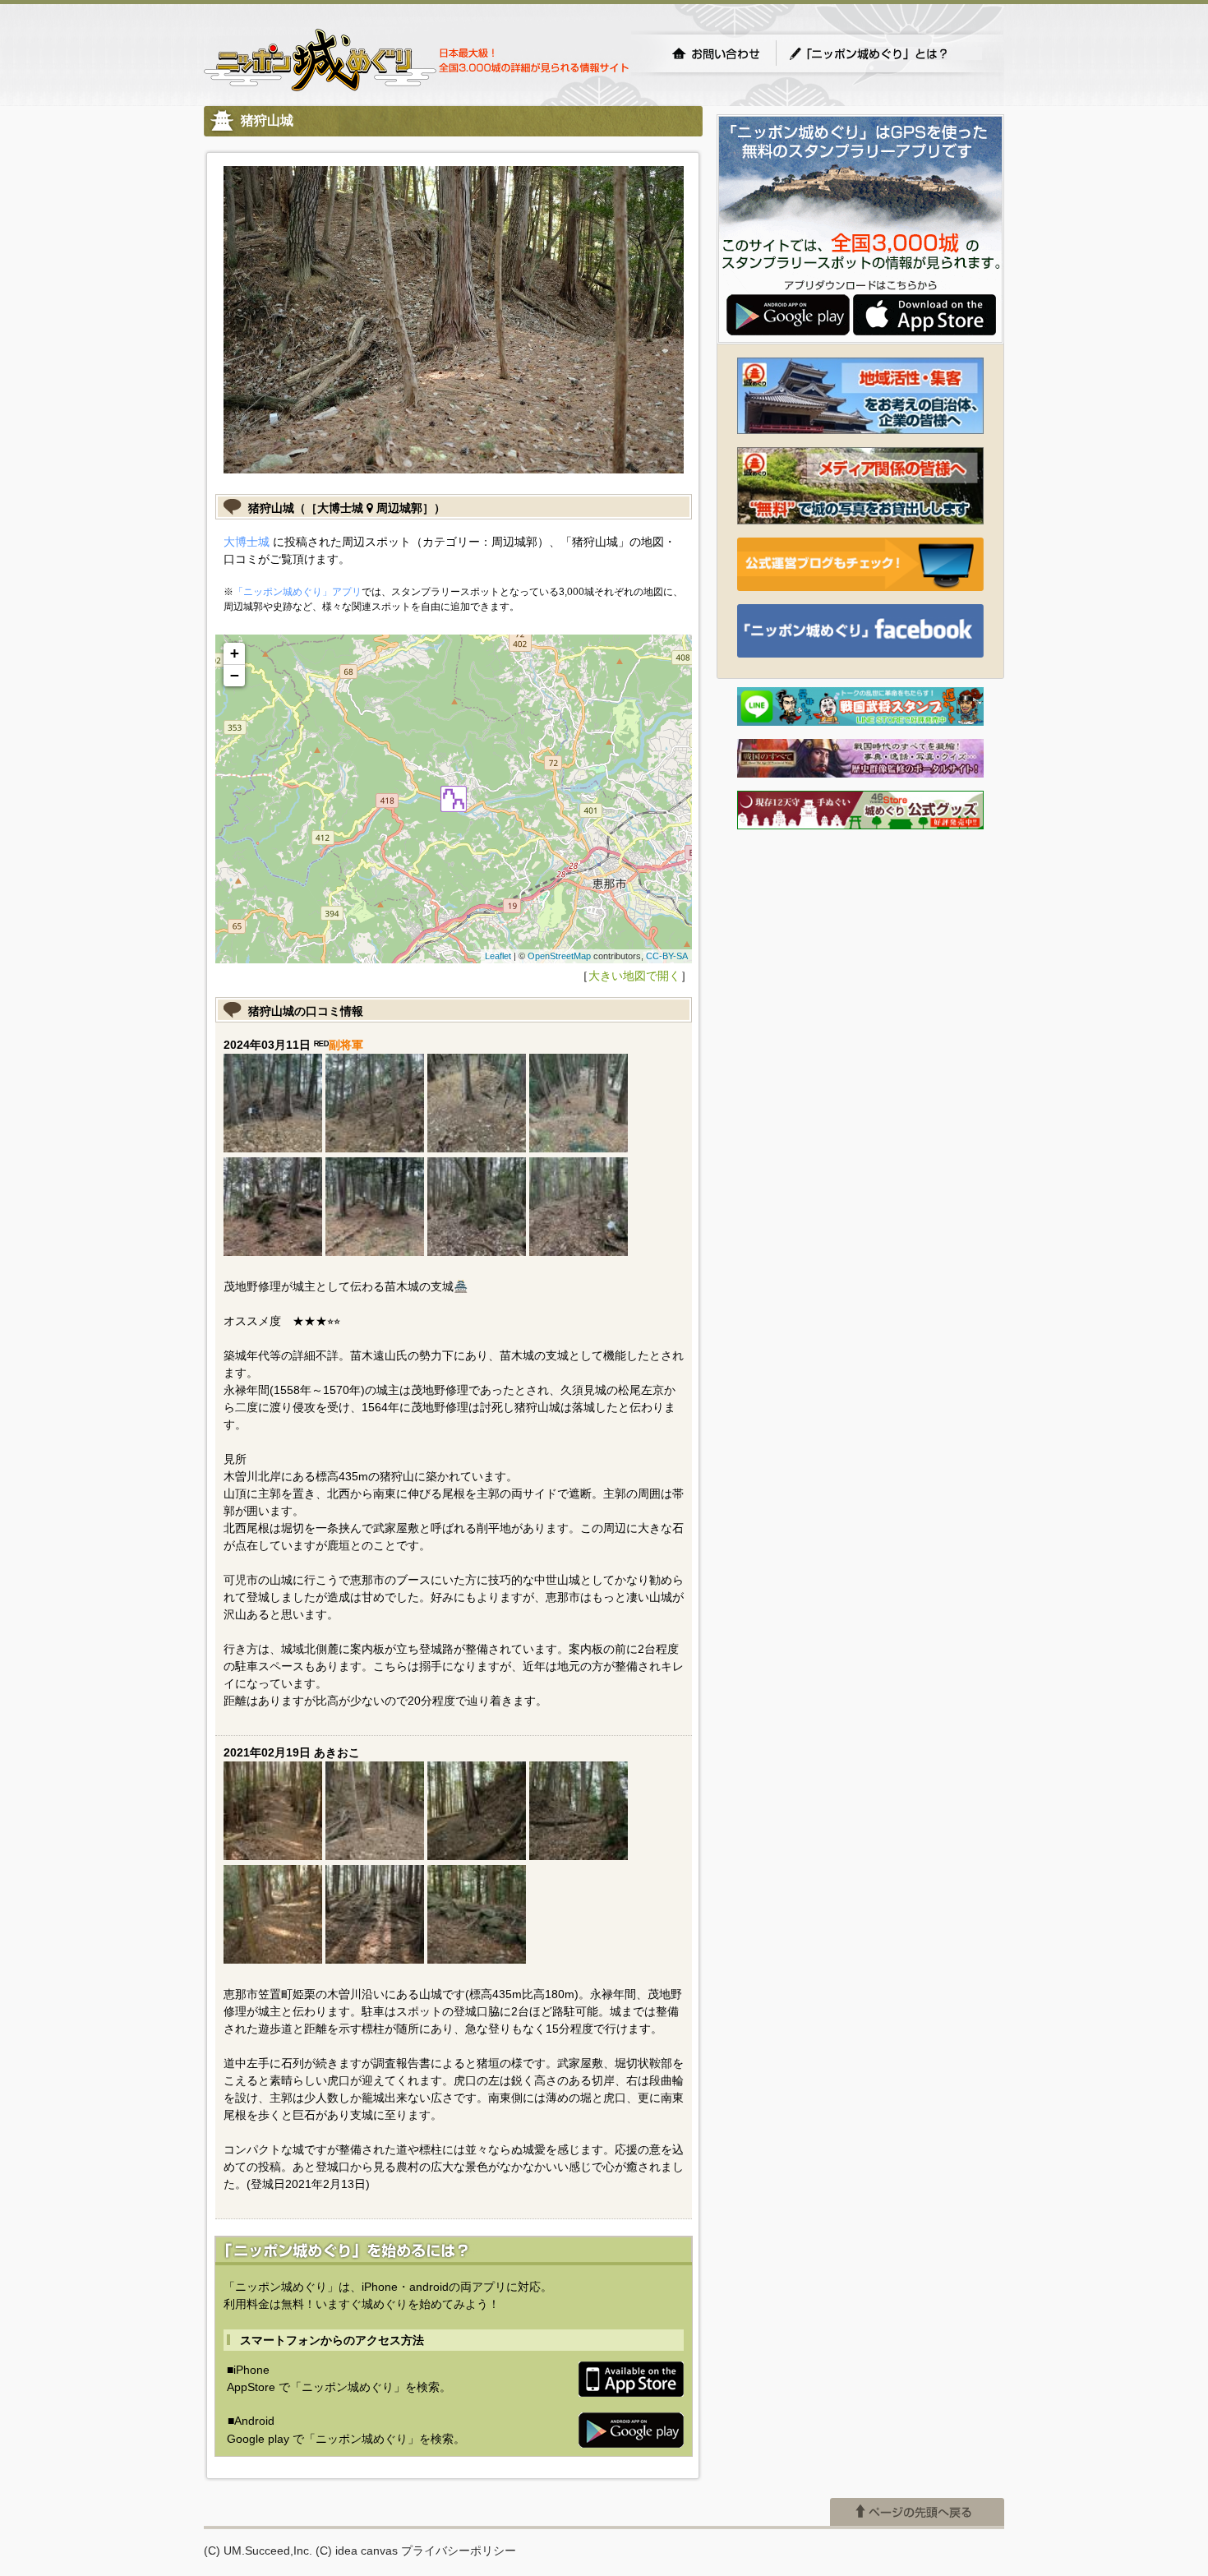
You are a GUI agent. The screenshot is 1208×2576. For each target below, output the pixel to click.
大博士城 (247, 542)
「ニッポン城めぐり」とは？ (885, 53)
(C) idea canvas (357, 2551)
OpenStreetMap (559, 956)
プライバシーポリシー (459, 2551)
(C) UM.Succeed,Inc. (258, 2551)
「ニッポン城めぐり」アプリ (297, 592)
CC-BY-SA (667, 956)
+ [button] (235, 653)
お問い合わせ (716, 53)
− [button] (235, 675)
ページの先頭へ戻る (917, 2512)
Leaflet (498, 956)
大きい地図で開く (634, 976)
